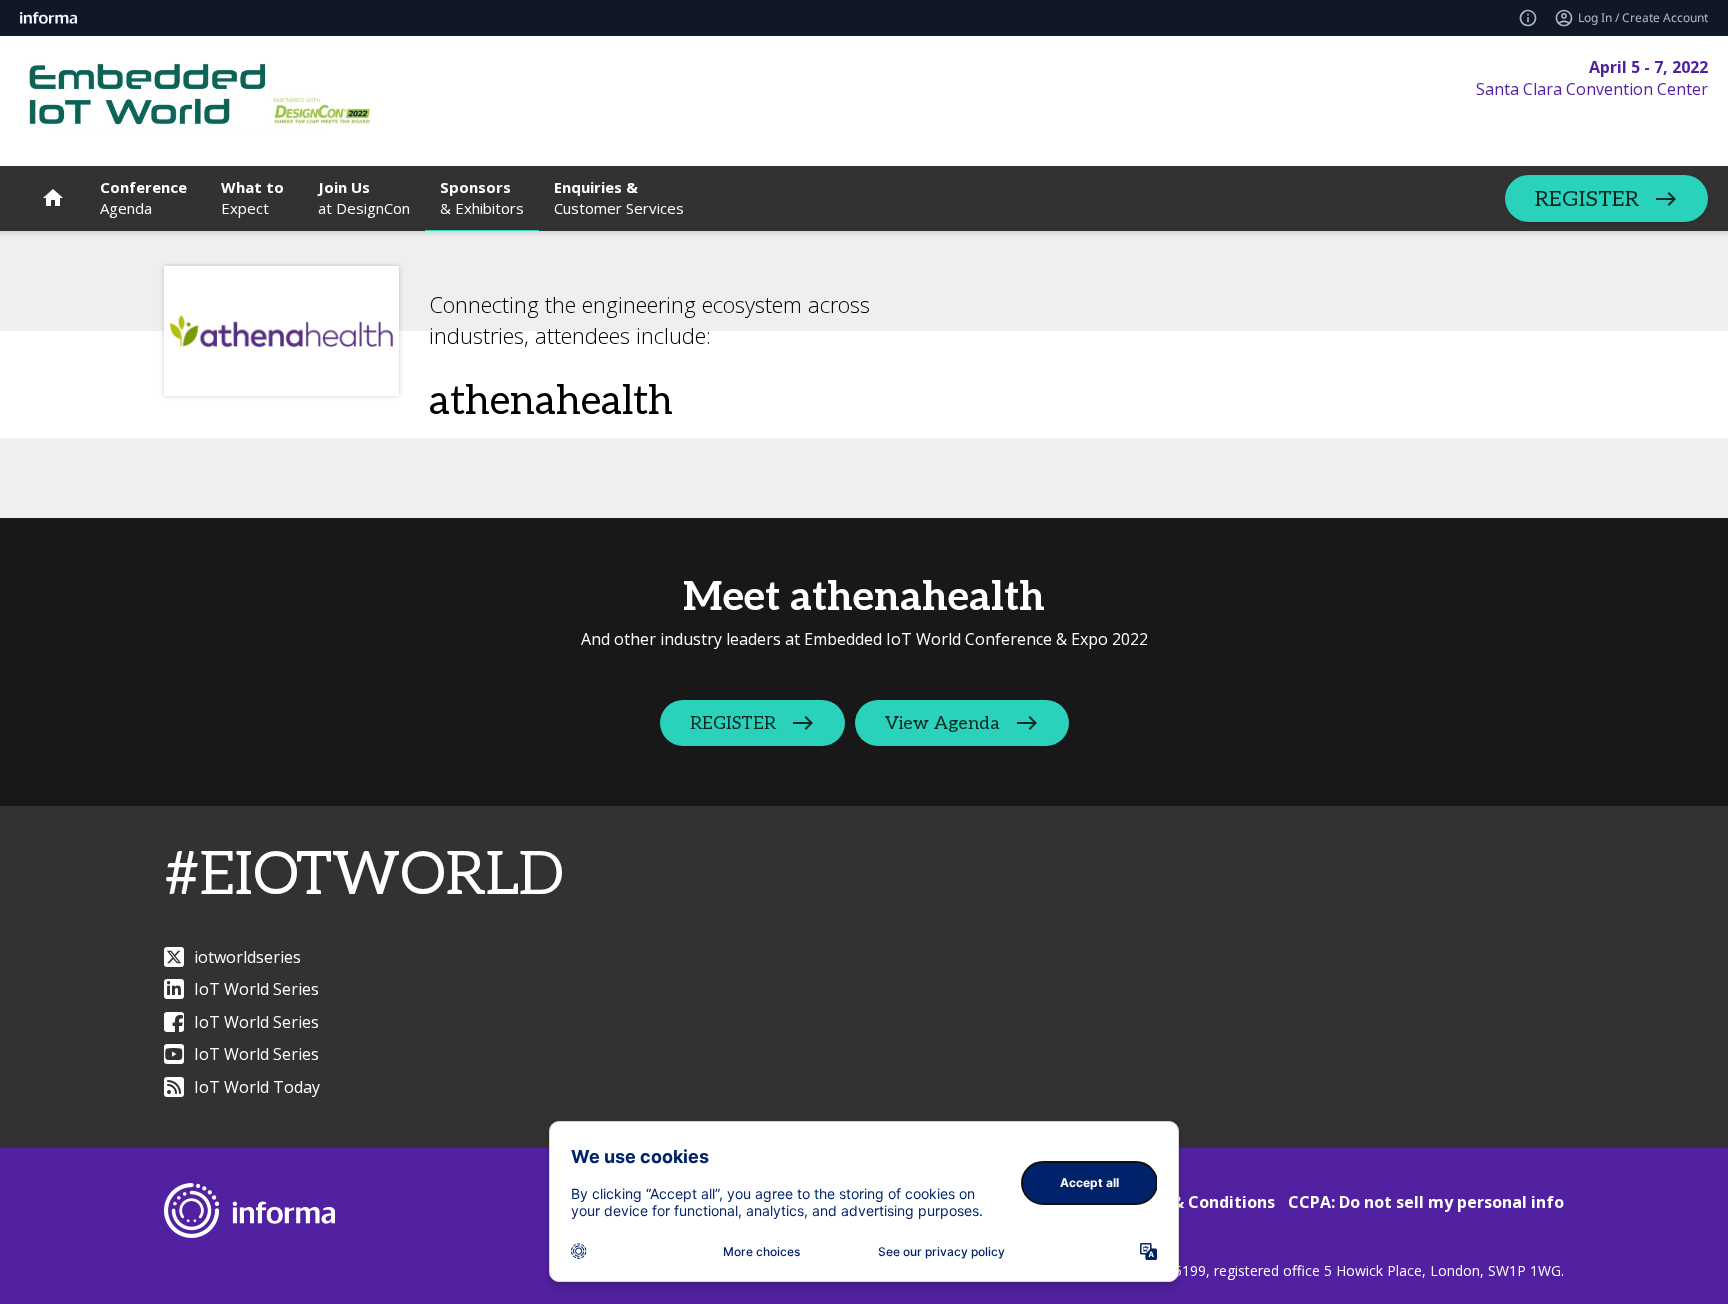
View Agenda (942, 723)
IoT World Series (256, 989)
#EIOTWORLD (364, 876)
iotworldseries (247, 957)
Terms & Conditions (1195, 1202)
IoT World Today (257, 1087)
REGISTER (1587, 199)
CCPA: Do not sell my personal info (1426, 1202)
